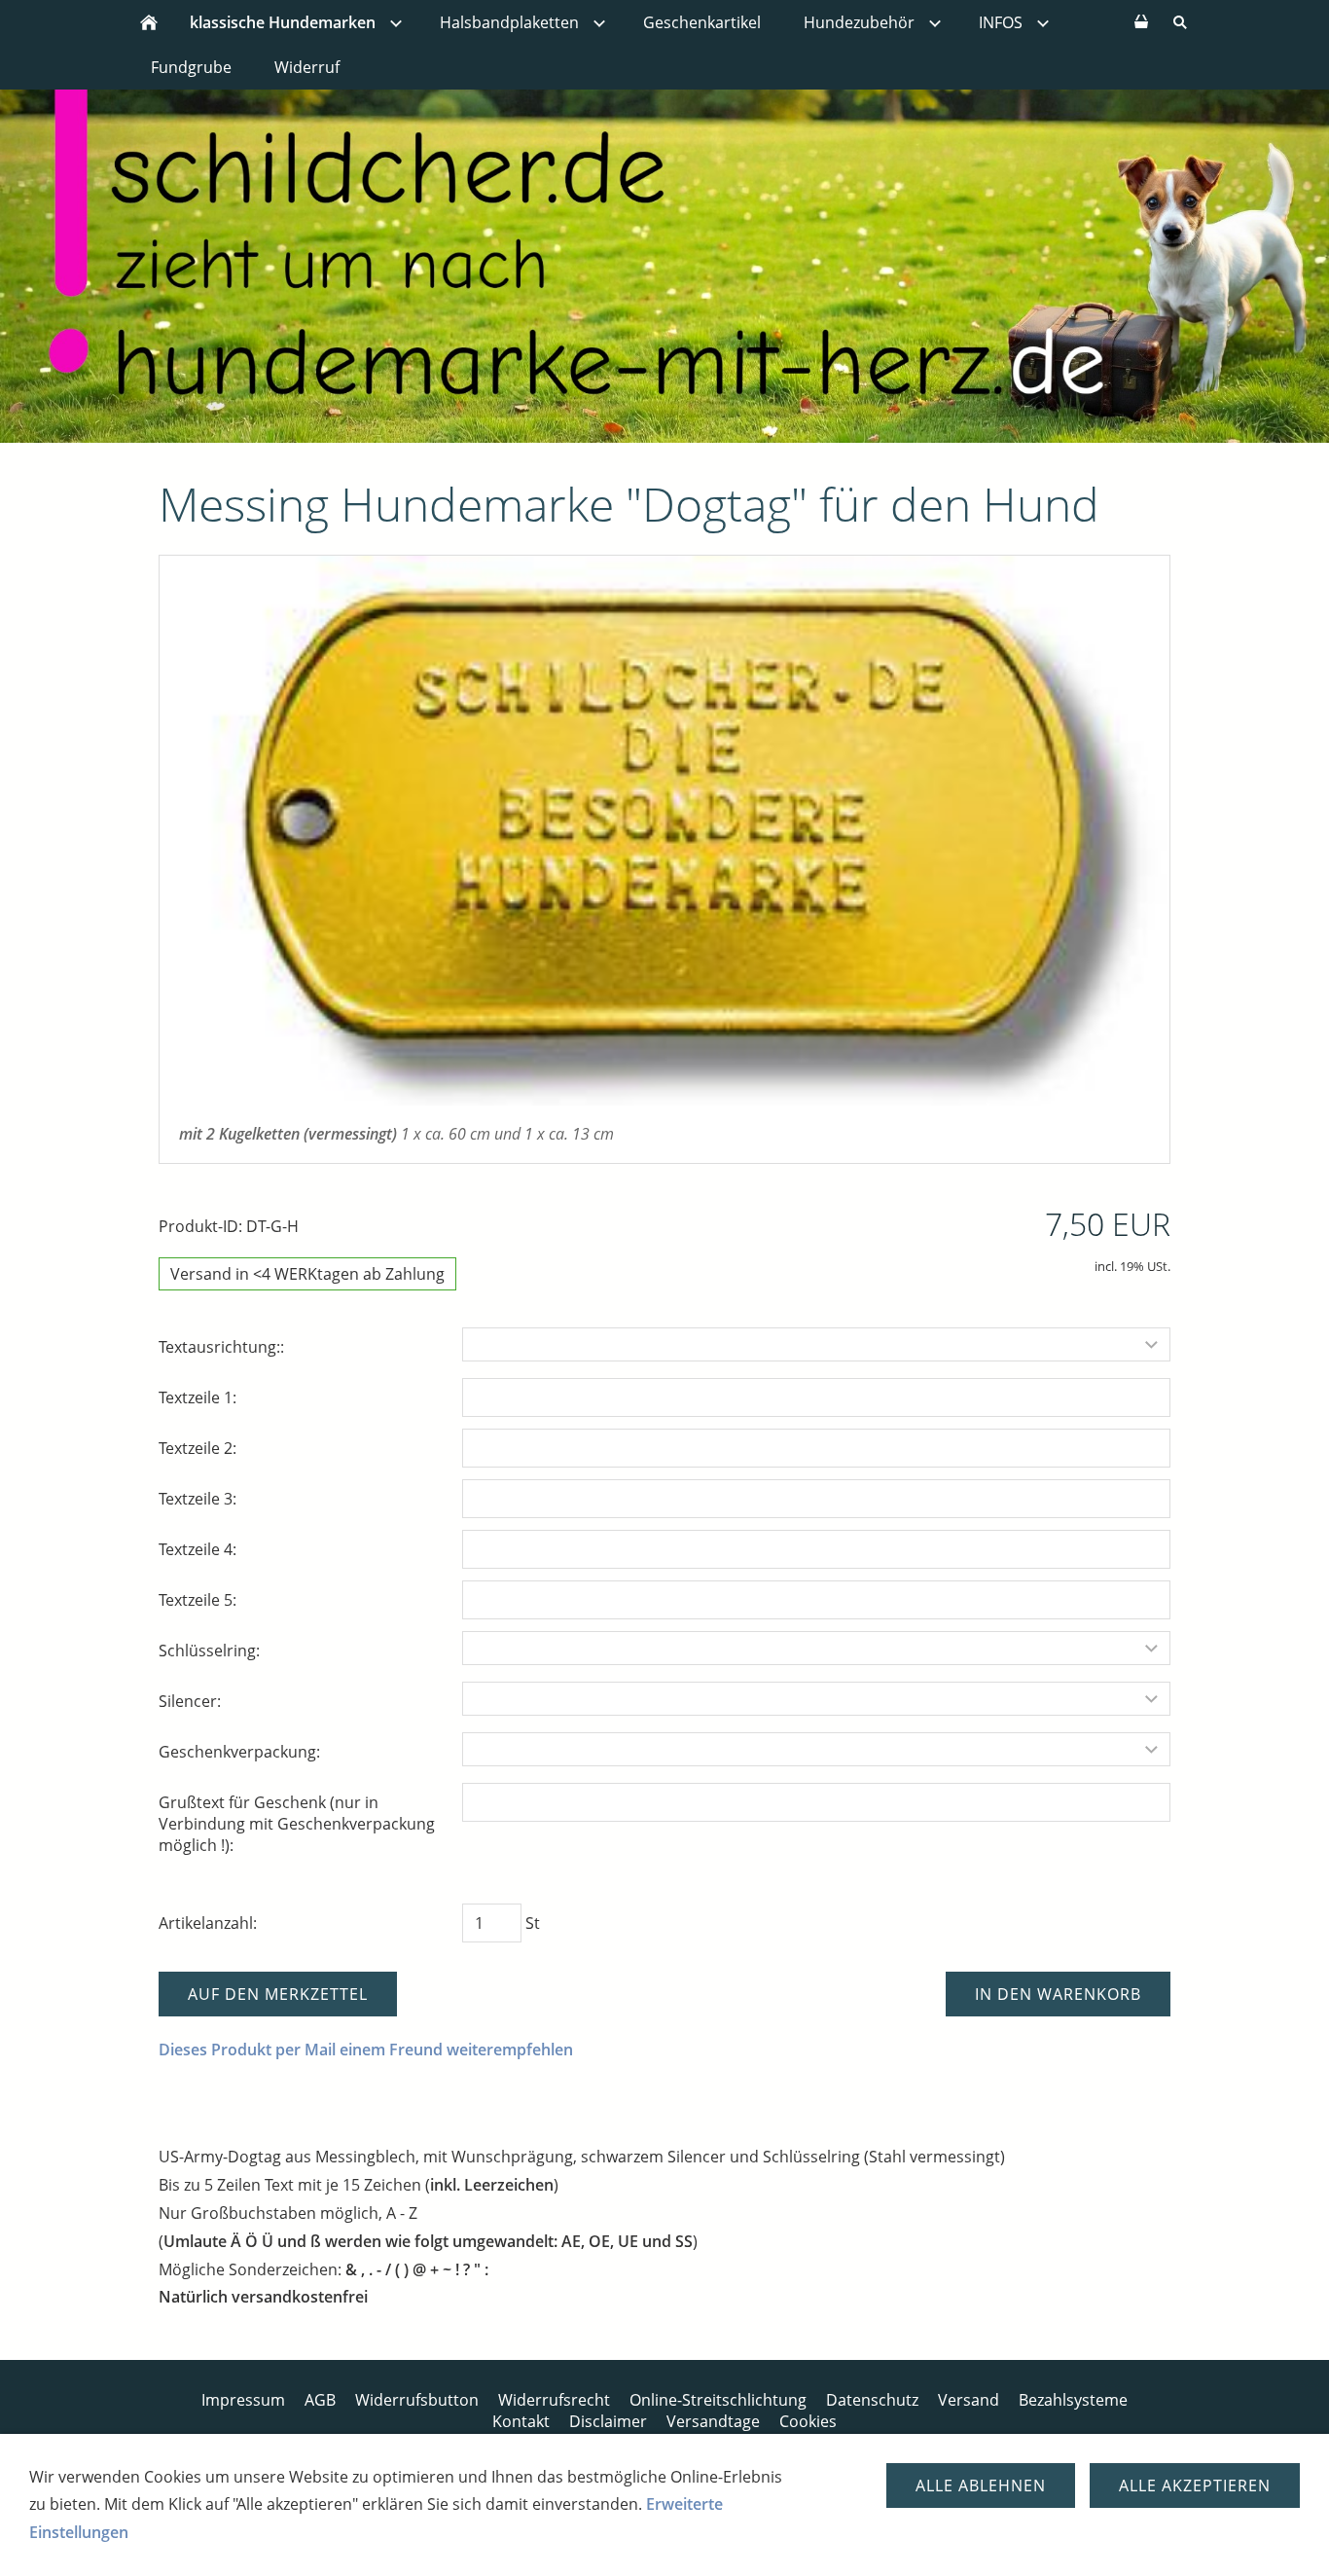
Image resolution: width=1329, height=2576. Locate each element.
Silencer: (190, 1701)
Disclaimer (608, 2421)
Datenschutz (872, 2400)
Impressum (243, 2400)
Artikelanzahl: (208, 1923)
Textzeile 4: (198, 1549)
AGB (320, 2400)
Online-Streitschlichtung (718, 2400)
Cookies (808, 2421)
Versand (969, 2400)
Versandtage (713, 2421)
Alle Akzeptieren (1195, 2485)
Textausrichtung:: (221, 1347)
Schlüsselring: (209, 1651)
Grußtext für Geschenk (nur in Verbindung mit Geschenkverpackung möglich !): (297, 1824)
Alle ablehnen (981, 2485)
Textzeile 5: (198, 1600)
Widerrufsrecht (554, 2400)
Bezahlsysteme (1073, 2400)
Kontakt (521, 2421)
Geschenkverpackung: (239, 1752)
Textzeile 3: (198, 1499)
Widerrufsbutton (417, 2400)
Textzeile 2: (198, 1448)
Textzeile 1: (198, 1397)
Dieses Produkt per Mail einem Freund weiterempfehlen (366, 2050)
